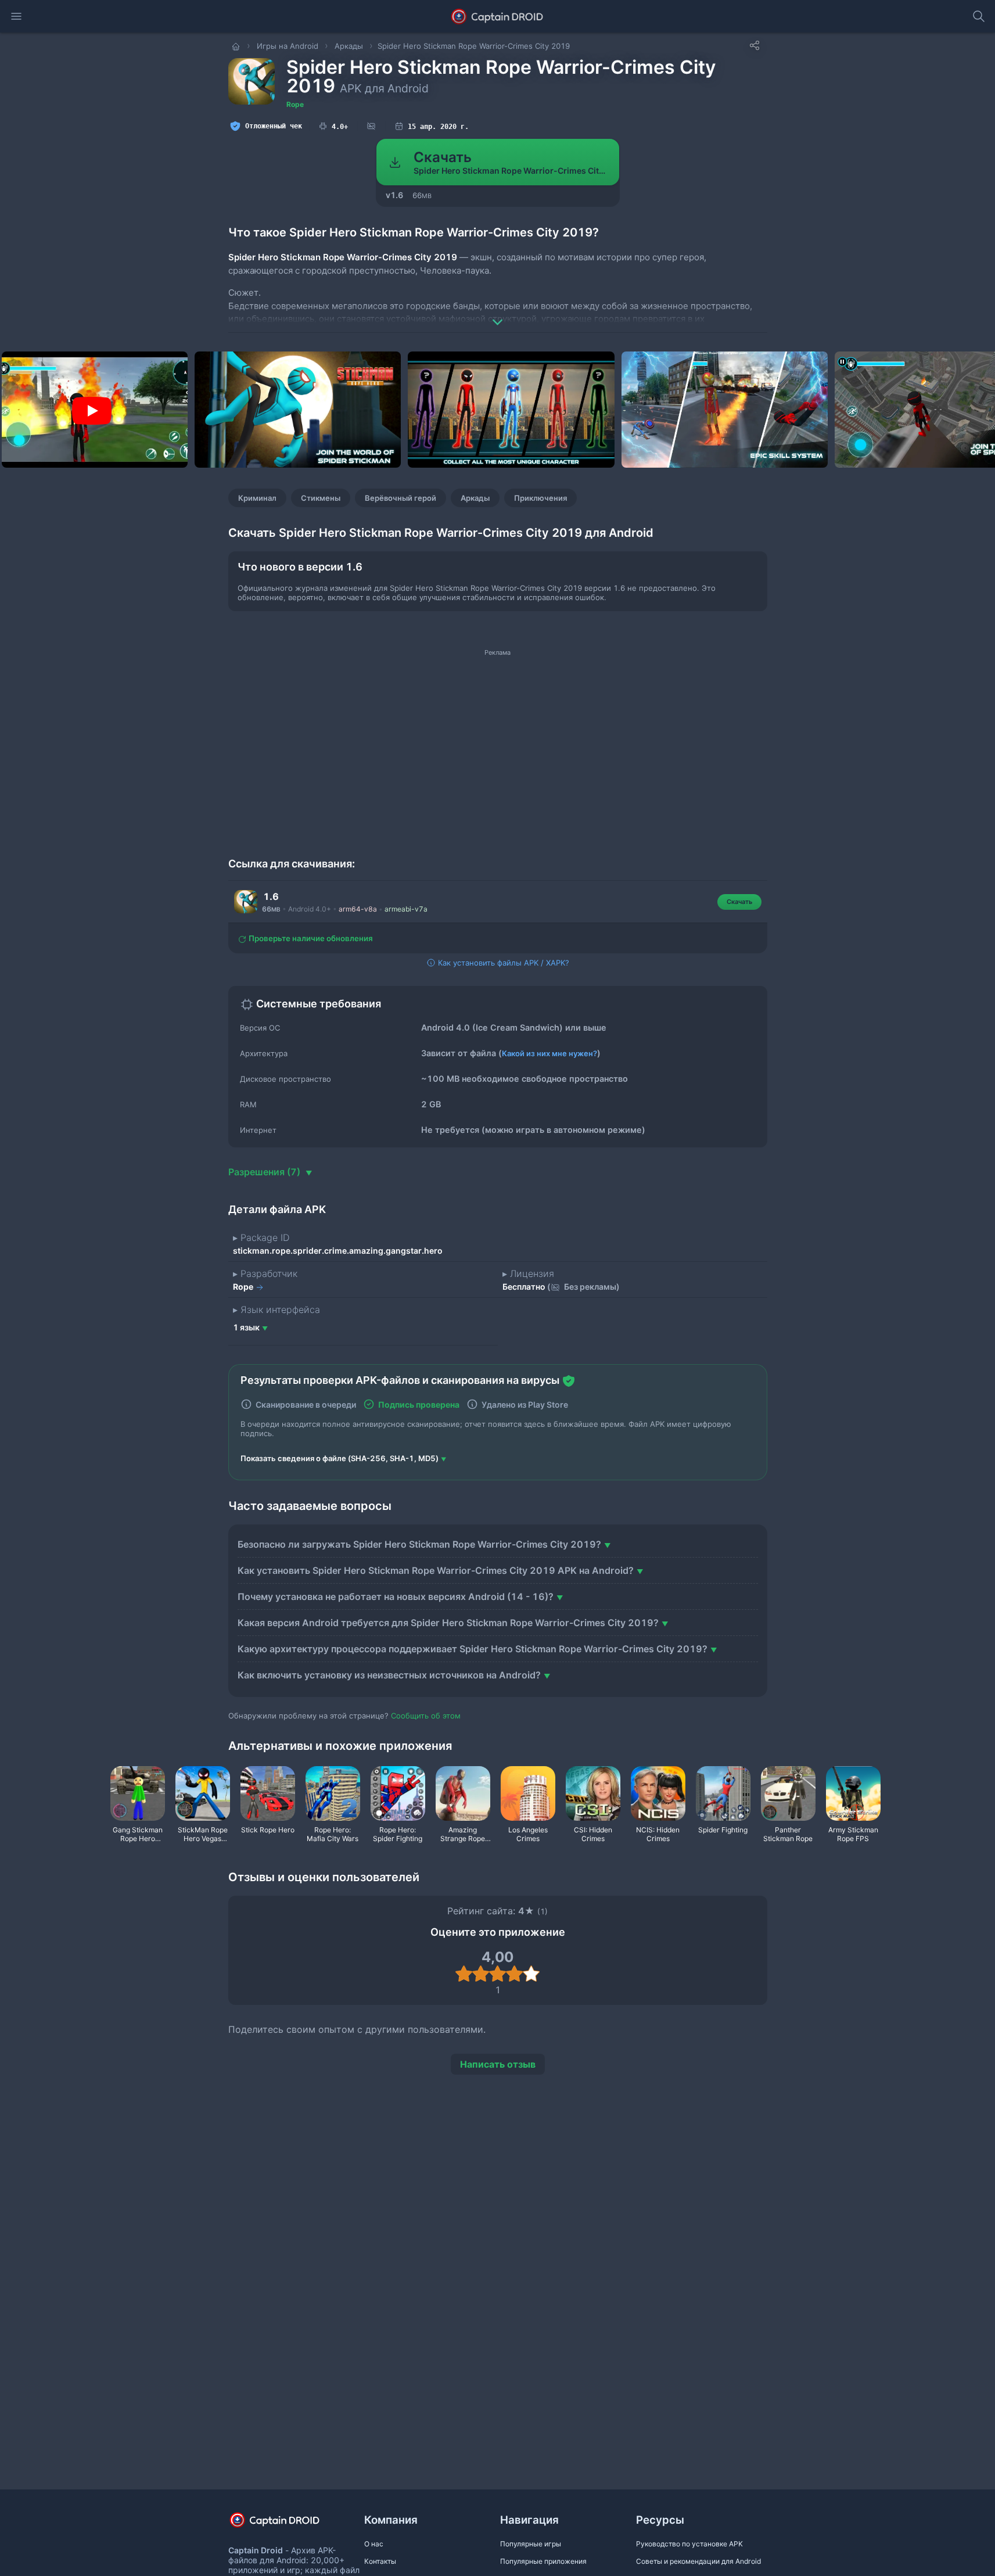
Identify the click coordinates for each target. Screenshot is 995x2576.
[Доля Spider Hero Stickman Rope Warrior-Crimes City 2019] (755, 45)
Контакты (380, 2561)
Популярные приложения (543, 2561)
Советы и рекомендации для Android (698, 2561)
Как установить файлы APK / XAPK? (502, 963)
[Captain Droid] (285, 2524)
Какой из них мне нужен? (549, 1053)
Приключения (540, 498)
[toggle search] (979, 16)
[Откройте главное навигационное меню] (16, 16)
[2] (481, 1974)
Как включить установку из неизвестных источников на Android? (389, 1675)
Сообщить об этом (426, 1716)
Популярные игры (531, 2544)
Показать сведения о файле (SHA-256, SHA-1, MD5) (340, 1458)
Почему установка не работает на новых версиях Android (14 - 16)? (396, 1596)
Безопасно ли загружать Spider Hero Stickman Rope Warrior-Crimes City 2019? (419, 1544)
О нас (374, 2544)
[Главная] (237, 46)
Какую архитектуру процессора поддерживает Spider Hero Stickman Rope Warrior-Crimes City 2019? (473, 1649)
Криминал (257, 498)
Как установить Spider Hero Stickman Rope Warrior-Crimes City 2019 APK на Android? (436, 1570)
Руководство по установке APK (689, 2544)
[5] (531, 1974)
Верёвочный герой (400, 498)
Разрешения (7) (265, 1172)
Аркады (475, 498)
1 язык (246, 1327)
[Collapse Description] (498, 314)
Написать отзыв (498, 2064)
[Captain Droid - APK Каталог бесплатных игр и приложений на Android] (497, 16)
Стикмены (321, 498)
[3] (497, 1974)
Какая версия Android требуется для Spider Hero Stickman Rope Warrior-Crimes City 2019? (448, 1623)
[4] (514, 1974)
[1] (464, 1974)
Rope (295, 104)
